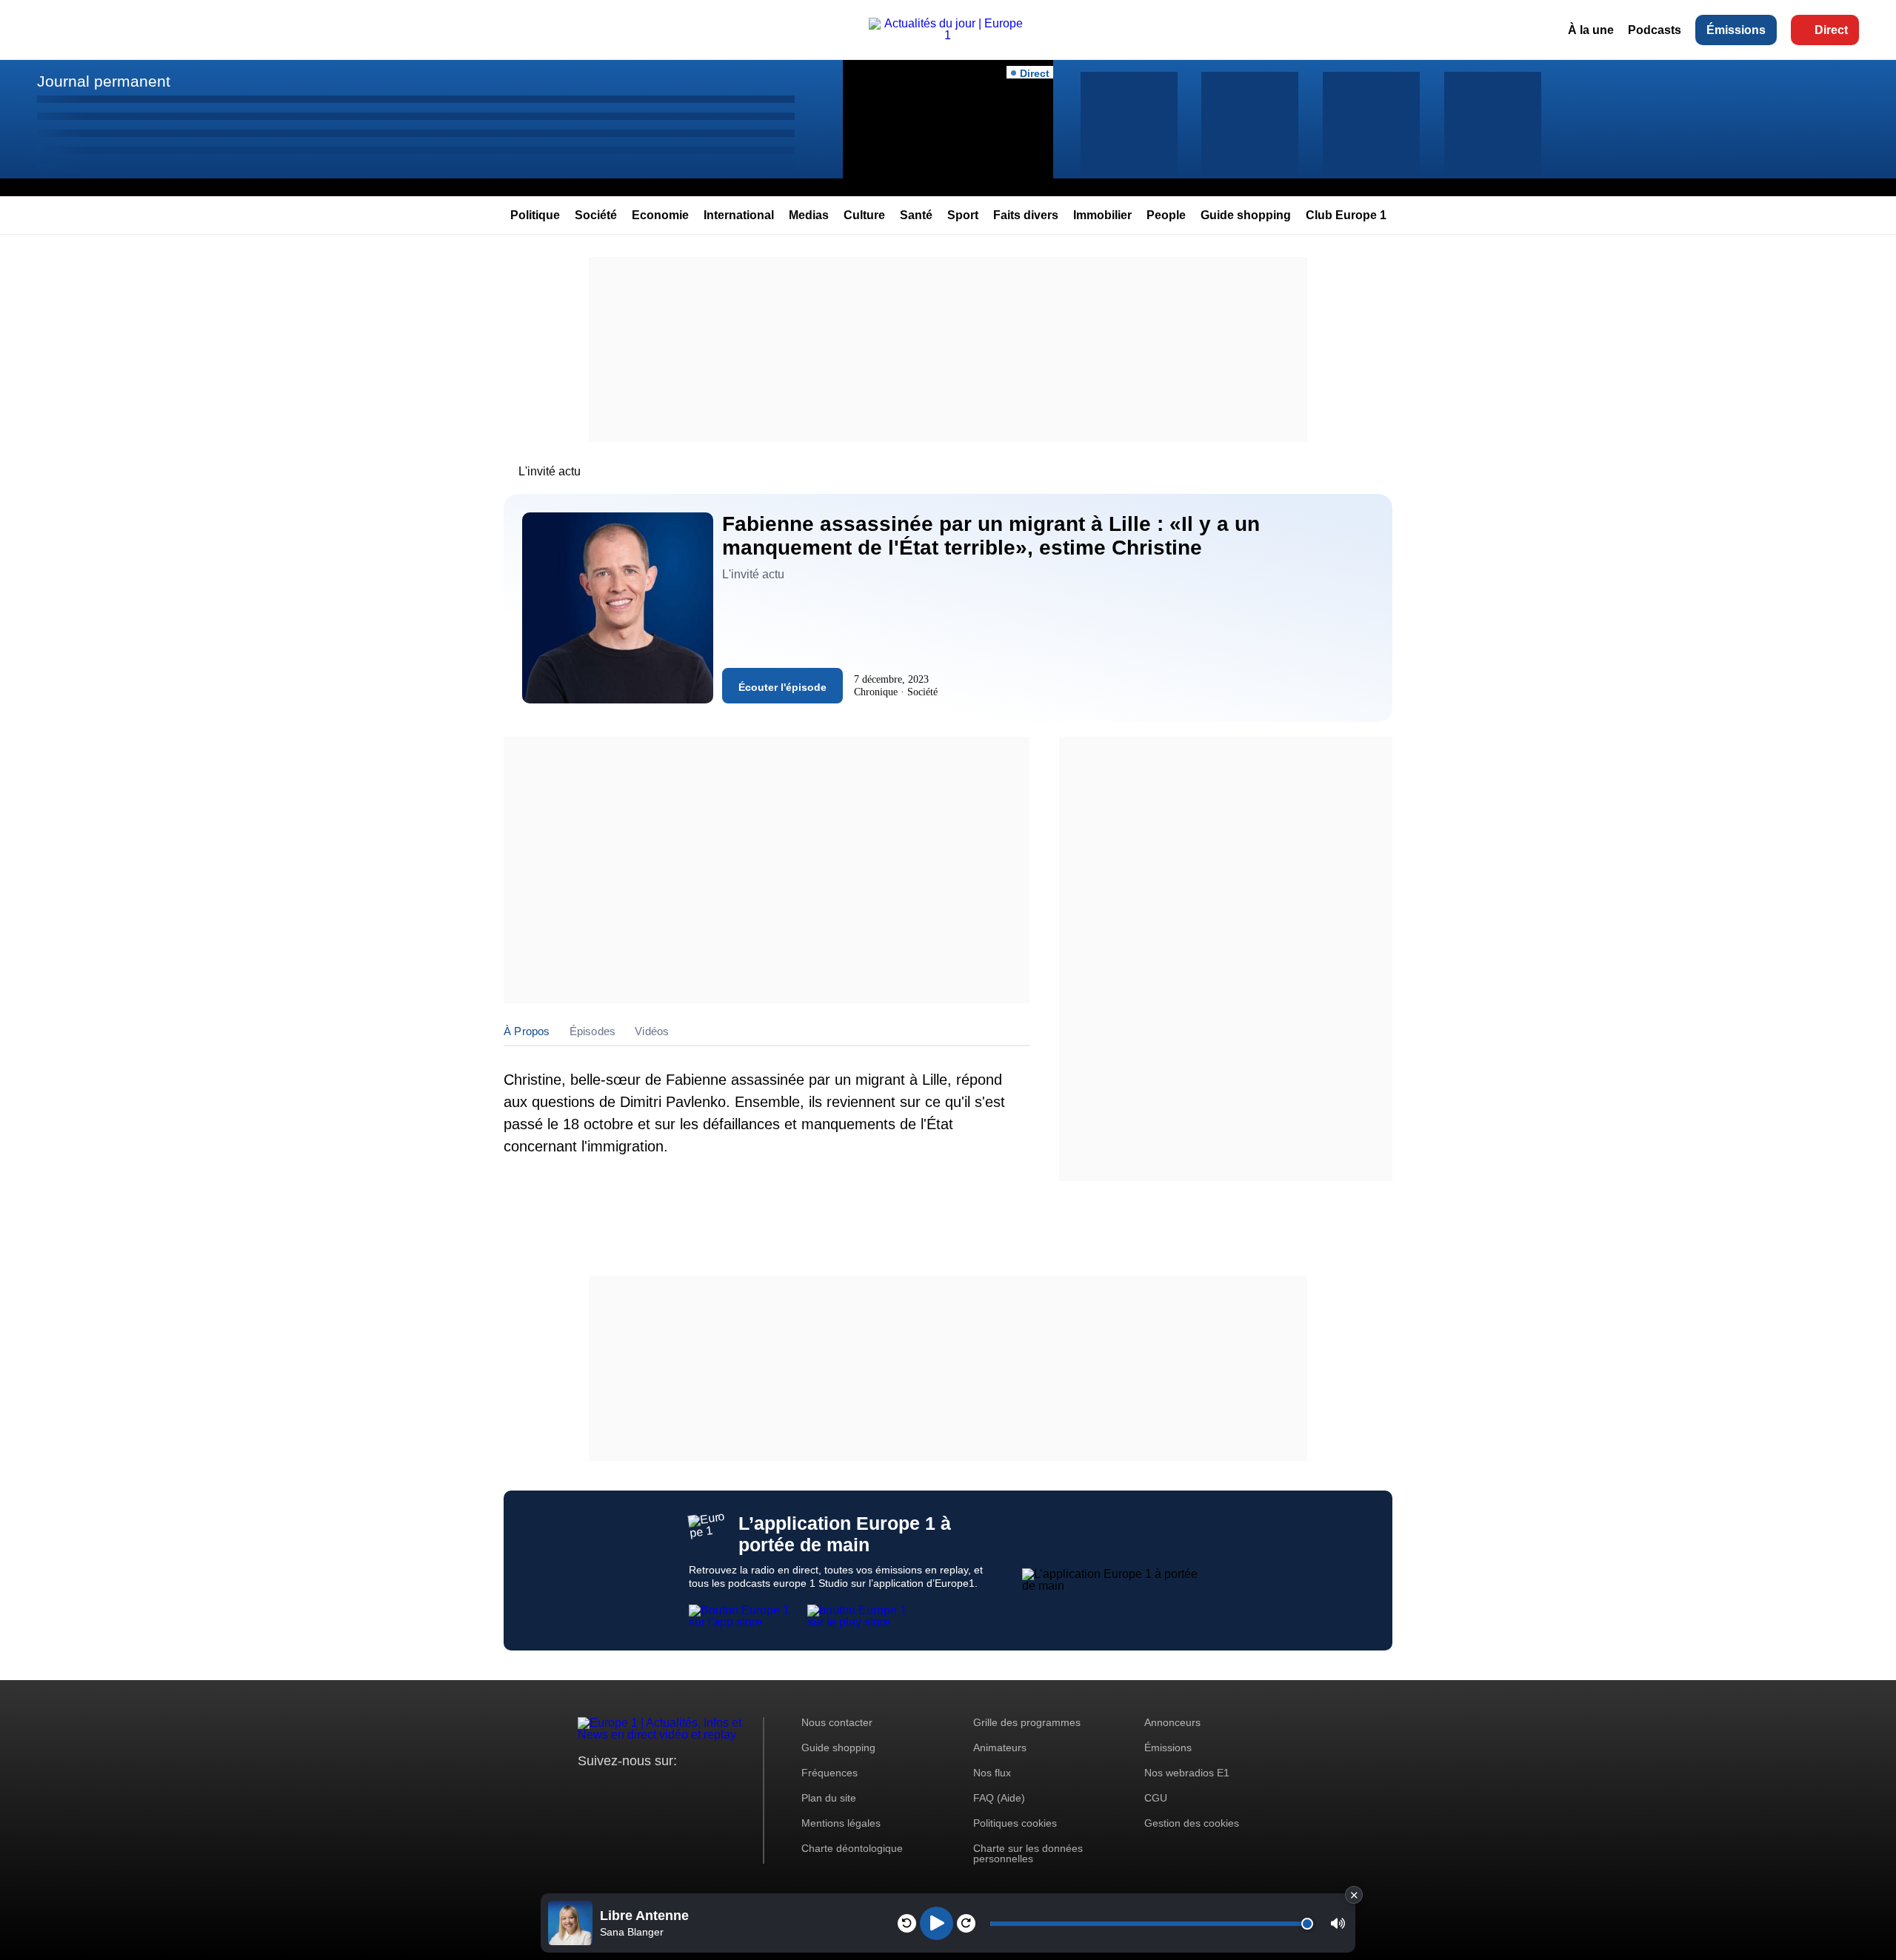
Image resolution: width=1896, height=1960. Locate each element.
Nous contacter (837, 1722)
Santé (916, 215)
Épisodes (593, 1031)
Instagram (612, 1789)
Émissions (1736, 30)
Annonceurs (1172, 1722)
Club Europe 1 (1346, 215)
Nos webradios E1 (1187, 1773)
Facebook (637, 1789)
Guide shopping (1246, 215)
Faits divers (1026, 215)
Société (596, 215)
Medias (809, 215)
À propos (527, 1031)
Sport (963, 215)
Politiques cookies (1015, 1823)
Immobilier (1102, 215)
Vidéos (652, 1031)
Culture (864, 215)
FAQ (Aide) (999, 1798)
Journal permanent (104, 81)
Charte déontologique (852, 1848)
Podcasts (1655, 30)
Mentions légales (841, 1823)
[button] (1338, 1923)
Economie (660, 215)
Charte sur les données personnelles (1028, 1853)
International (739, 215)
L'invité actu (550, 471)
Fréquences (829, 1773)
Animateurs (1000, 1747)
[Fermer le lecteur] (1354, 1895)
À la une (1591, 30)
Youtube (662, 1789)
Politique (535, 215)
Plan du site (829, 1798)
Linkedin (713, 1789)
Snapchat (688, 1789)
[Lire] (937, 1923)
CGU (1156, 1798)
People (1166, 215)
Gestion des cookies (1192, 1823)
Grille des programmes (1027, 1722)
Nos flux (992, 1773)
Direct (1831, 30)
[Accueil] (948, 35)
